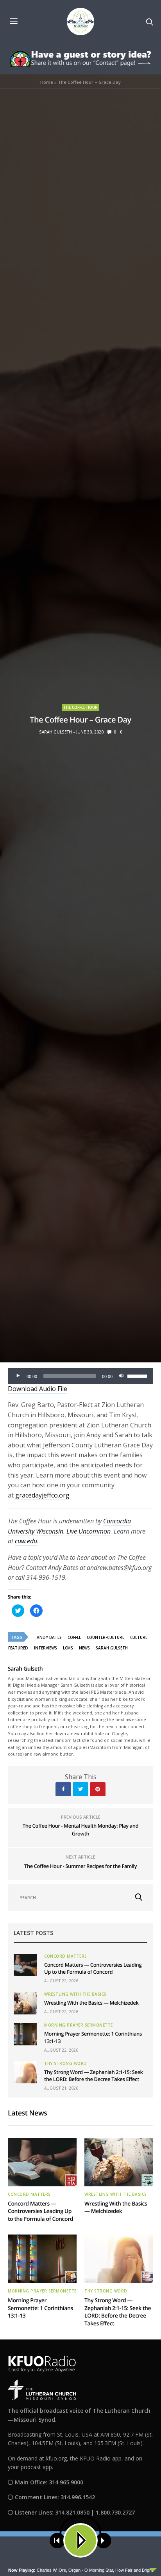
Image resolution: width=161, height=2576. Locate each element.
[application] (80, 1376)
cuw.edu (26, 1541)
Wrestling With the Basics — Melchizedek (91, 2003)
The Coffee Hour (80, 707)
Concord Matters (66, 1956)
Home (47, 82)
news (84, 1648)
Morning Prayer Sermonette (79, 2025)
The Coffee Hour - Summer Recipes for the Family (80, 1866)
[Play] (18, 1376)
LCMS (68, 1648)
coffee (74, 1637)
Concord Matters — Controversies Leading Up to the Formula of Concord (93, 1968)
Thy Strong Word (66, 2063)
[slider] (138, 1375)
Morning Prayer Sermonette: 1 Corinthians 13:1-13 (40, 2308)
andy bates (49, 1637)
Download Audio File (38, 1389)
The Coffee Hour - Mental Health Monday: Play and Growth (80, 1830)
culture (139, 1637)
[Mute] (121, 1376)
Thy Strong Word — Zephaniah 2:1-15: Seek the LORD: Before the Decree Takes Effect (94, 2076)
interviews (46, 1648)
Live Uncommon (89, 1531)
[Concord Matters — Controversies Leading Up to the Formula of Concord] (25, 1965)
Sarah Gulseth (55, 732)
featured (18, 1648)
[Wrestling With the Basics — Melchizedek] (25, 2003)
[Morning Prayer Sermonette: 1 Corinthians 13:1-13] (25, 2034)
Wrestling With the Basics (75, 1994)
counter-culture (106, 1637)
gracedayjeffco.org (42, 1495)
